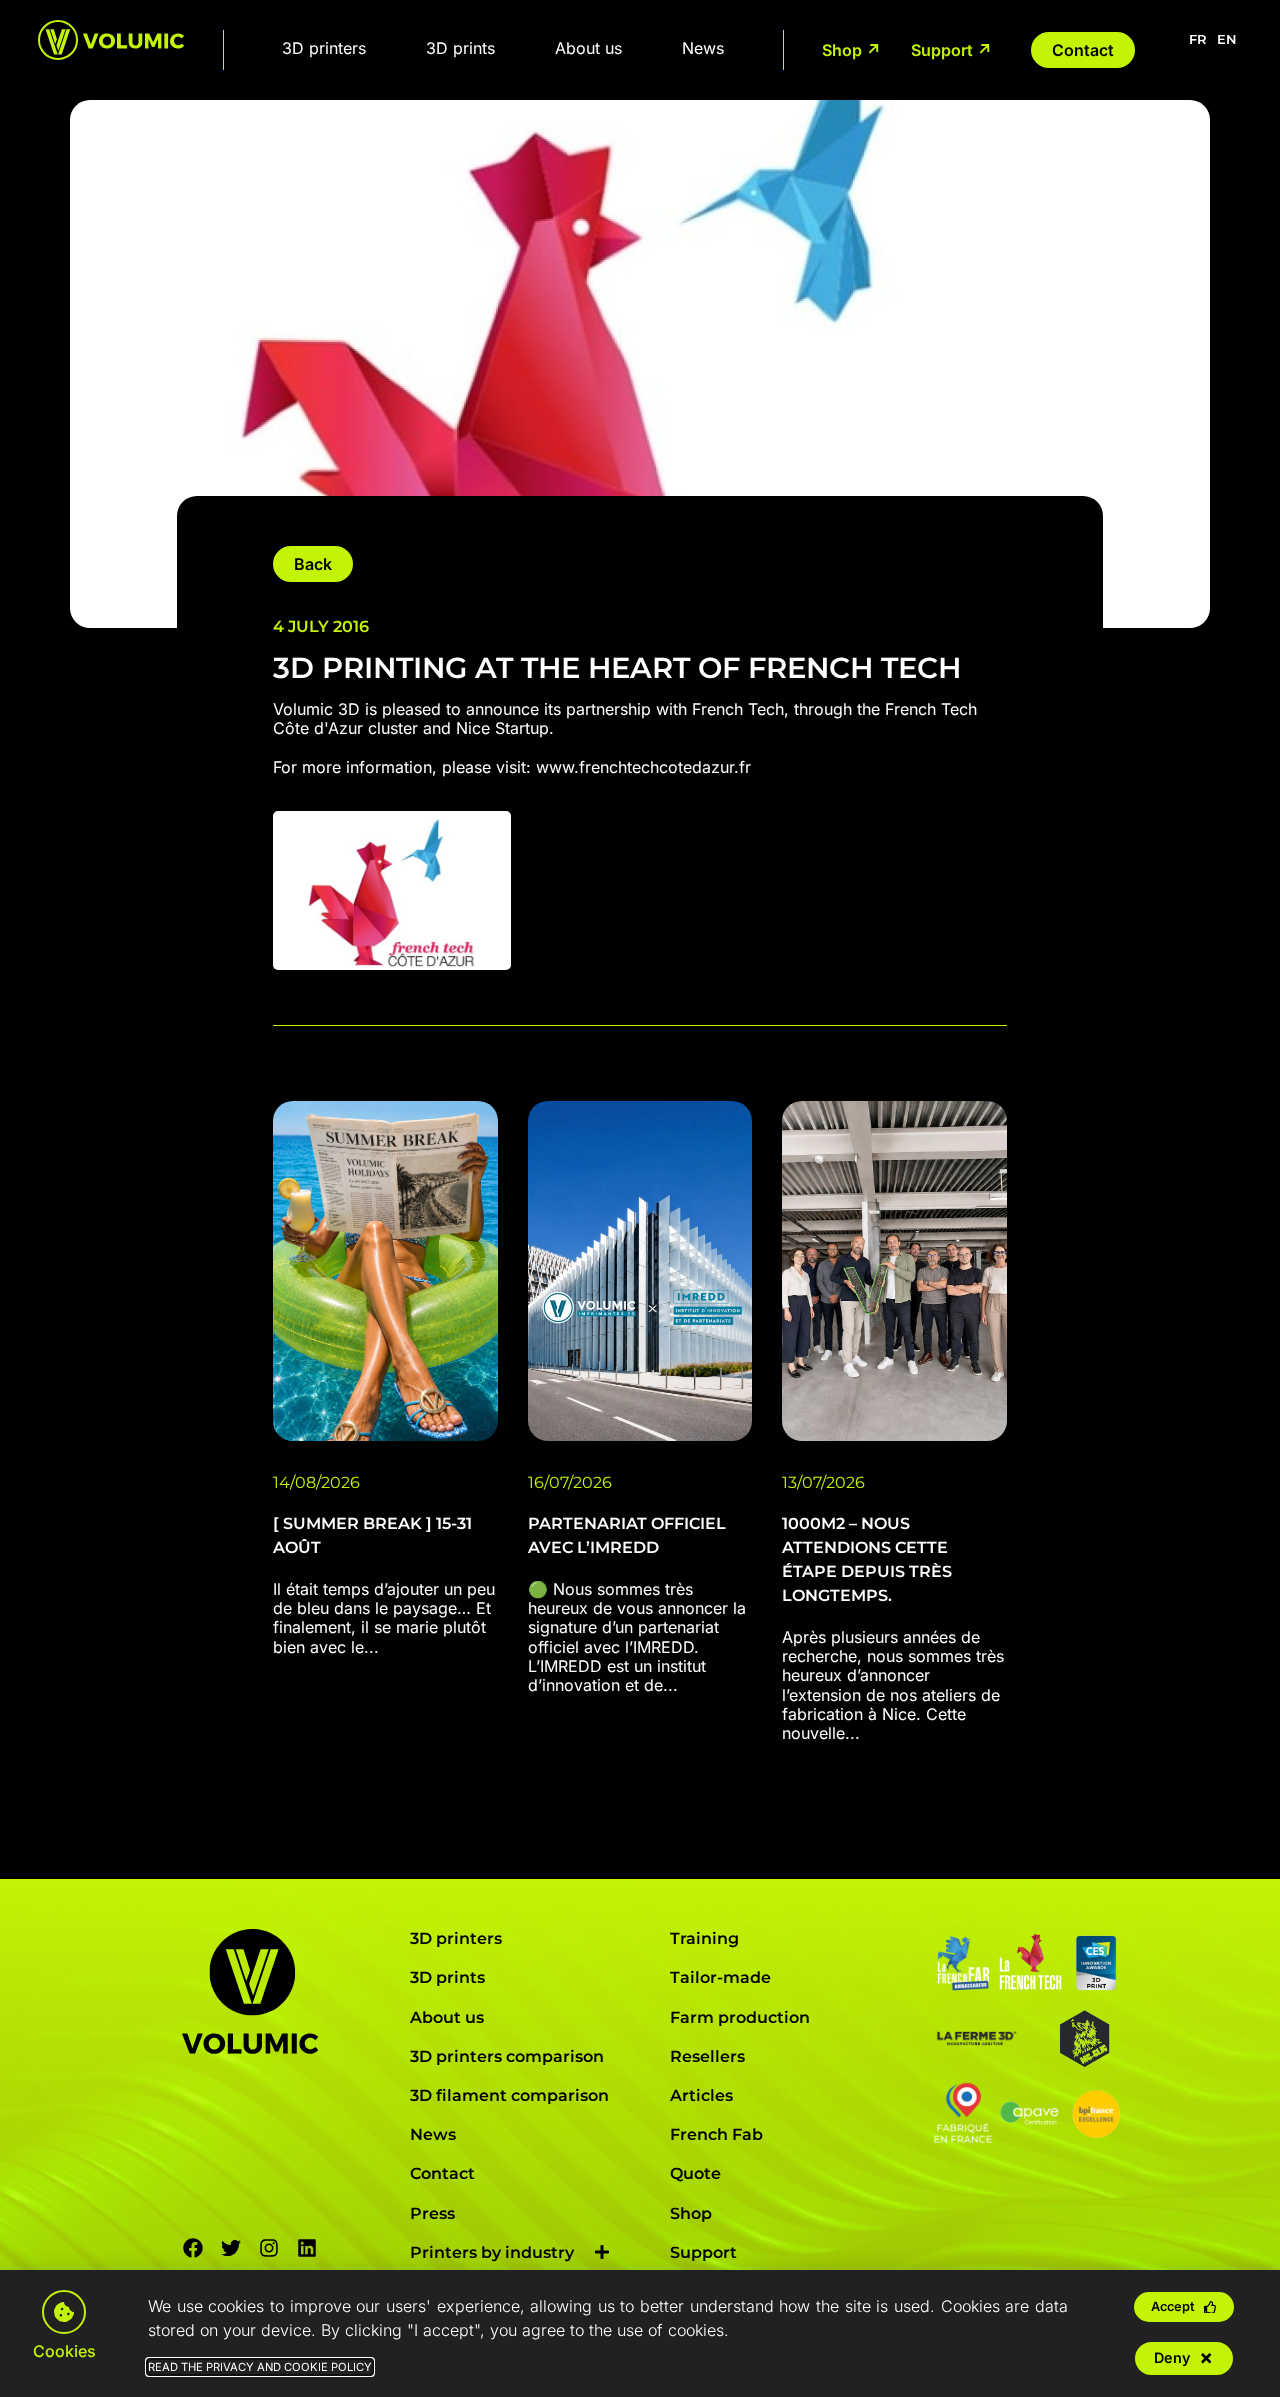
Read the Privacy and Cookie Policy (260, 2367)
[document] (640, 1198)
